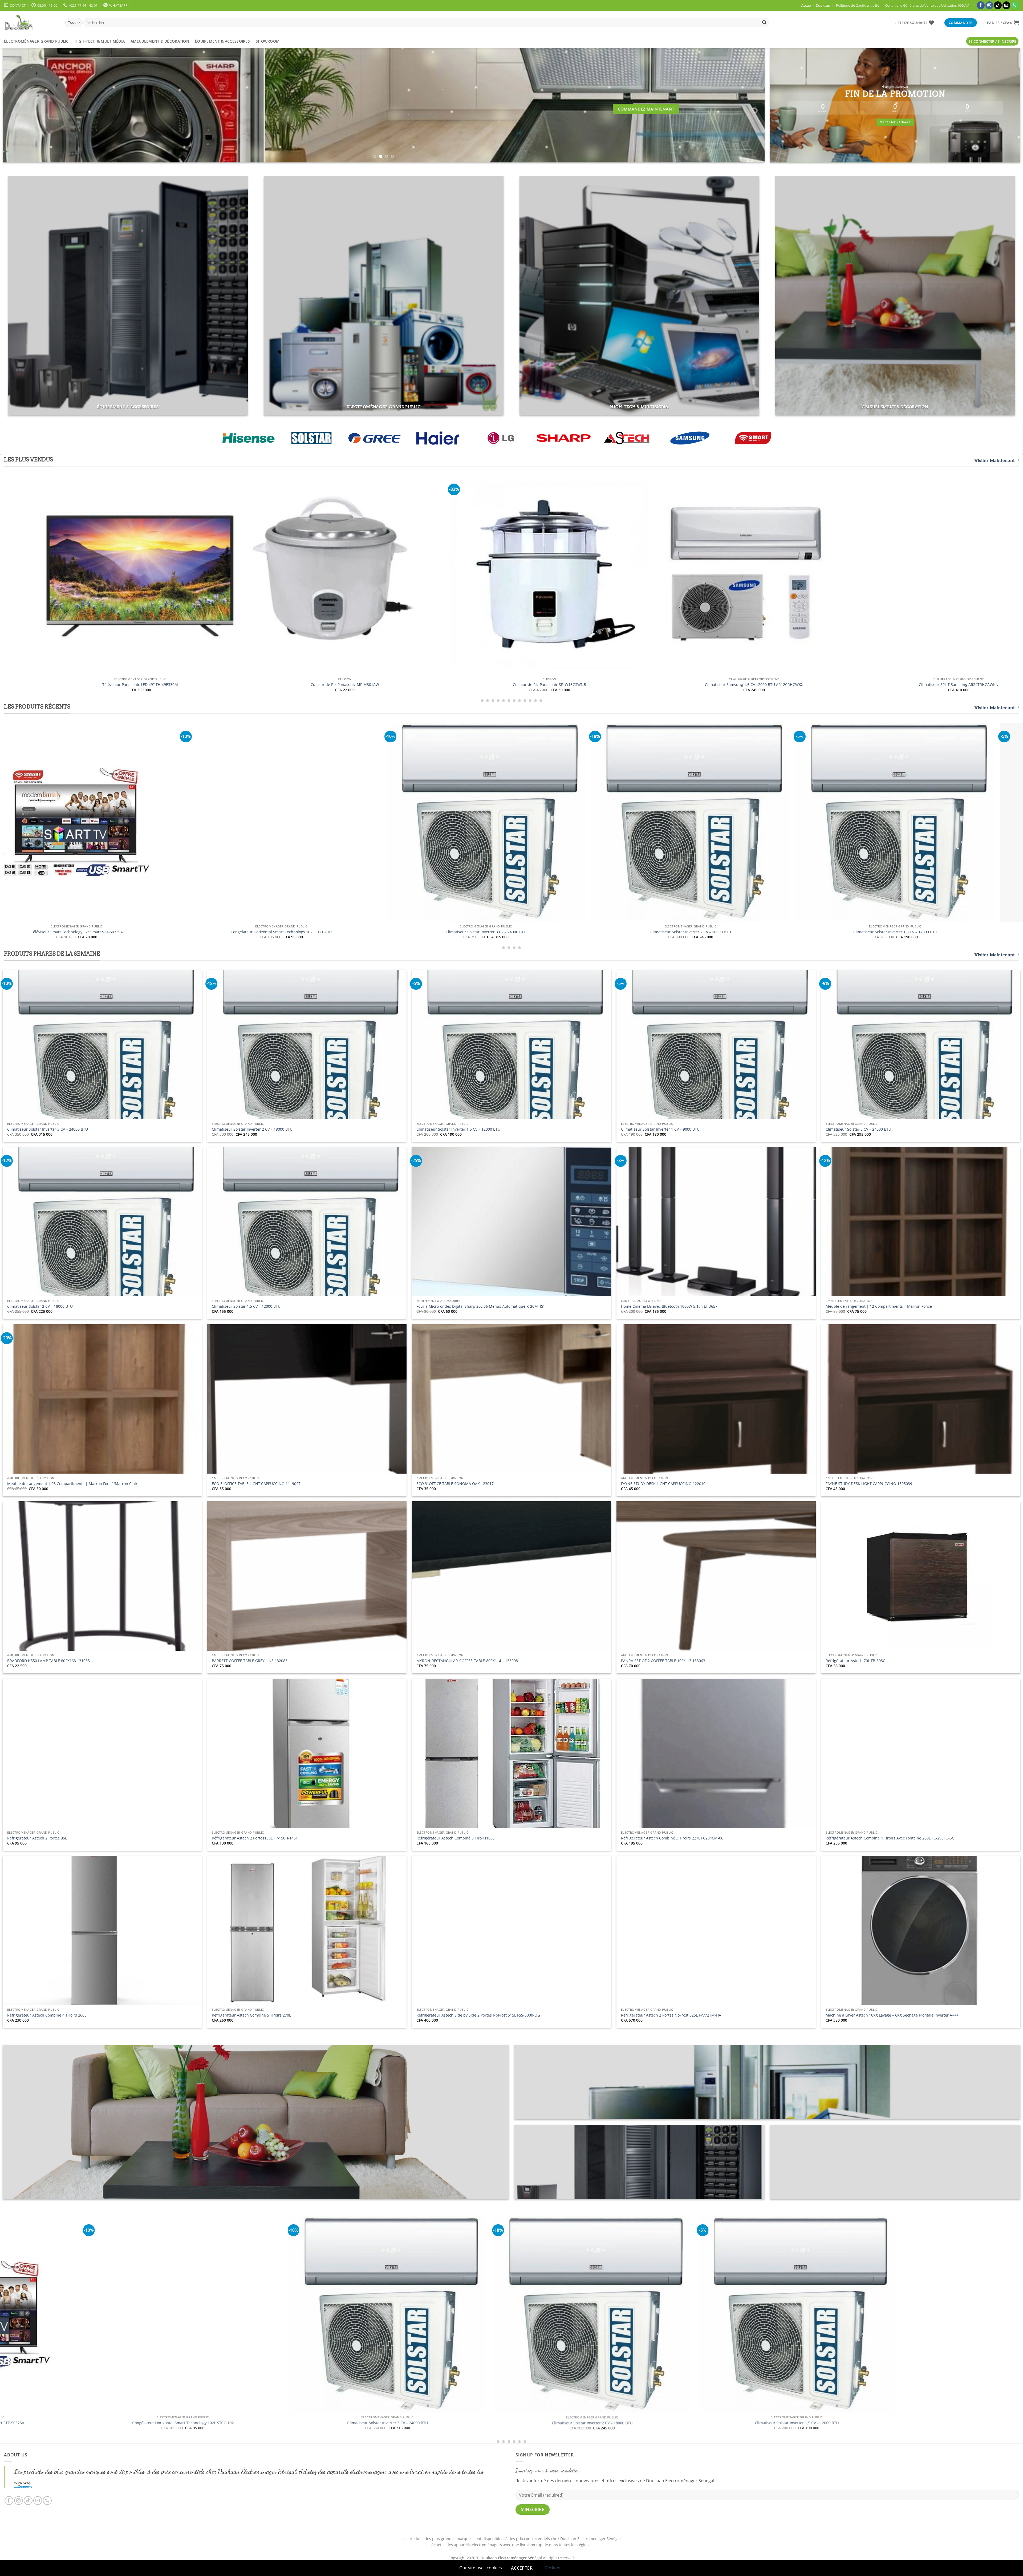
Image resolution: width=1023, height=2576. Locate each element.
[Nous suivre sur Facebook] (981, 5)
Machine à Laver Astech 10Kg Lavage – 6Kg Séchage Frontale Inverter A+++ (892, 2015)
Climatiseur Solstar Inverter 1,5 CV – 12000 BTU (458, 1129)
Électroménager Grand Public (36, 41)
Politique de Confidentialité (858, 5)
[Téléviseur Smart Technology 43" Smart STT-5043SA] (756, 2315)
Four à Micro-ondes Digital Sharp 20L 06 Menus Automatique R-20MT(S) (480, 1306)
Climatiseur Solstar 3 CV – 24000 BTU (858, 1129)
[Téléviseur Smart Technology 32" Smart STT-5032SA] (876, 822)
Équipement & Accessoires (222, 41)
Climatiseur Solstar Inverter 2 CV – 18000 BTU (252, 1129)
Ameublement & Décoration (160, 41)
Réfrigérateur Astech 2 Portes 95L (37, 1838)
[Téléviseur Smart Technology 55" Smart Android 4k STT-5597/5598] (672, 822)
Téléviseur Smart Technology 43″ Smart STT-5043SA (756, 2423)
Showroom (268, 41)
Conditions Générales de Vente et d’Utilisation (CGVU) (927, 5)
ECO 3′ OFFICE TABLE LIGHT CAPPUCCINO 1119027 (256, 1484)
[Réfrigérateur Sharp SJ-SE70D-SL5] (247, 575)
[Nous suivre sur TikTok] (998, 5)
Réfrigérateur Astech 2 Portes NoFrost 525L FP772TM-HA (671, 2015)
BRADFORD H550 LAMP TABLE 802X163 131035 (48, 1661)
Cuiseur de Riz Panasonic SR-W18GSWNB (58, 932)
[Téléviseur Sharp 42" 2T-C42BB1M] (656, 575)
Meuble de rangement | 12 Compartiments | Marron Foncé (879, 1306)
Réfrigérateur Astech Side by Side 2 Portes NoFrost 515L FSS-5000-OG (478, 2015)
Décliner (553, 2568)
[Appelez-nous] (1015, 5)
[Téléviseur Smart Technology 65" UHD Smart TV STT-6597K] (467, 822)
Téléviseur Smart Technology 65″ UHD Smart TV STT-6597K (467, 932)
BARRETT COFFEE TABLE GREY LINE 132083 (250, 1661)
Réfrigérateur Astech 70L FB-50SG (856, 1661)
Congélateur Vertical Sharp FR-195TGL (860, 649)
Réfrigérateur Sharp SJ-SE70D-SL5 (247, 685)
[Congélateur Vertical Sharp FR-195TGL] (860, 557)
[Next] (743, 105)
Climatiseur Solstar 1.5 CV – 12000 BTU (246, 1306)
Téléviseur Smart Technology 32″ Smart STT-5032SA (876, 932)
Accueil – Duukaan (816, 5)
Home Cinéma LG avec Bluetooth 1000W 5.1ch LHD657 (669, 1306)
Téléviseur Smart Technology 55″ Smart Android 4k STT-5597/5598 (672, 932)
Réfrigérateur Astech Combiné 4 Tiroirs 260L (47, 2015)
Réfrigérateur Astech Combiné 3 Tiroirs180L (455, 1838)
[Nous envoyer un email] (1006, 5)
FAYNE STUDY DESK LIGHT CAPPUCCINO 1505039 (869, 1484)
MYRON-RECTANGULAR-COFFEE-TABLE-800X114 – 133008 (467, 1661)
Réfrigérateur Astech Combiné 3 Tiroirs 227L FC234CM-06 (672, 1838)
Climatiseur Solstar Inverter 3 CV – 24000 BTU (48, 1129)
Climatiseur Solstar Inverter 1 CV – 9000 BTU (660, 1129)
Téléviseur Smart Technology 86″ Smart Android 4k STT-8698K (262, 932)
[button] (1003, 23)
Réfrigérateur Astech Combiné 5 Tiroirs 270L (251, 2015)
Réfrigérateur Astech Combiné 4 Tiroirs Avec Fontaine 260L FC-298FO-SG (890, 1838)
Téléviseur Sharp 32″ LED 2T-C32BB (451, 685)
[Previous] (25, 105)
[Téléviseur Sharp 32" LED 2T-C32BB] (451, 575)
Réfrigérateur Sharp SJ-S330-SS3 (42, 685)
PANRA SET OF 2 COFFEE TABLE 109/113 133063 (663, 1661)
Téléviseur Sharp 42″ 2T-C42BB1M (656, 685)
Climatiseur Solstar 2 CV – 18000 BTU (40, 1306)
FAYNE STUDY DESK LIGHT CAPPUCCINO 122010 (663, 1484)
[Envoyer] (764, 23)
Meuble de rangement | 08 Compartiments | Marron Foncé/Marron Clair (72, 1484)
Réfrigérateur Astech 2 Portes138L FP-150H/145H (255, 1838)
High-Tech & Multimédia (100, 41)
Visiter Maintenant (995, 461)
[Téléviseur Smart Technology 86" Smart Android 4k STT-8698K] (262, 822)
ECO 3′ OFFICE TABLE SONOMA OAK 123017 (455, 1484)
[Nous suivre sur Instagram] (989, 5)
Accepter (522, 2568)
